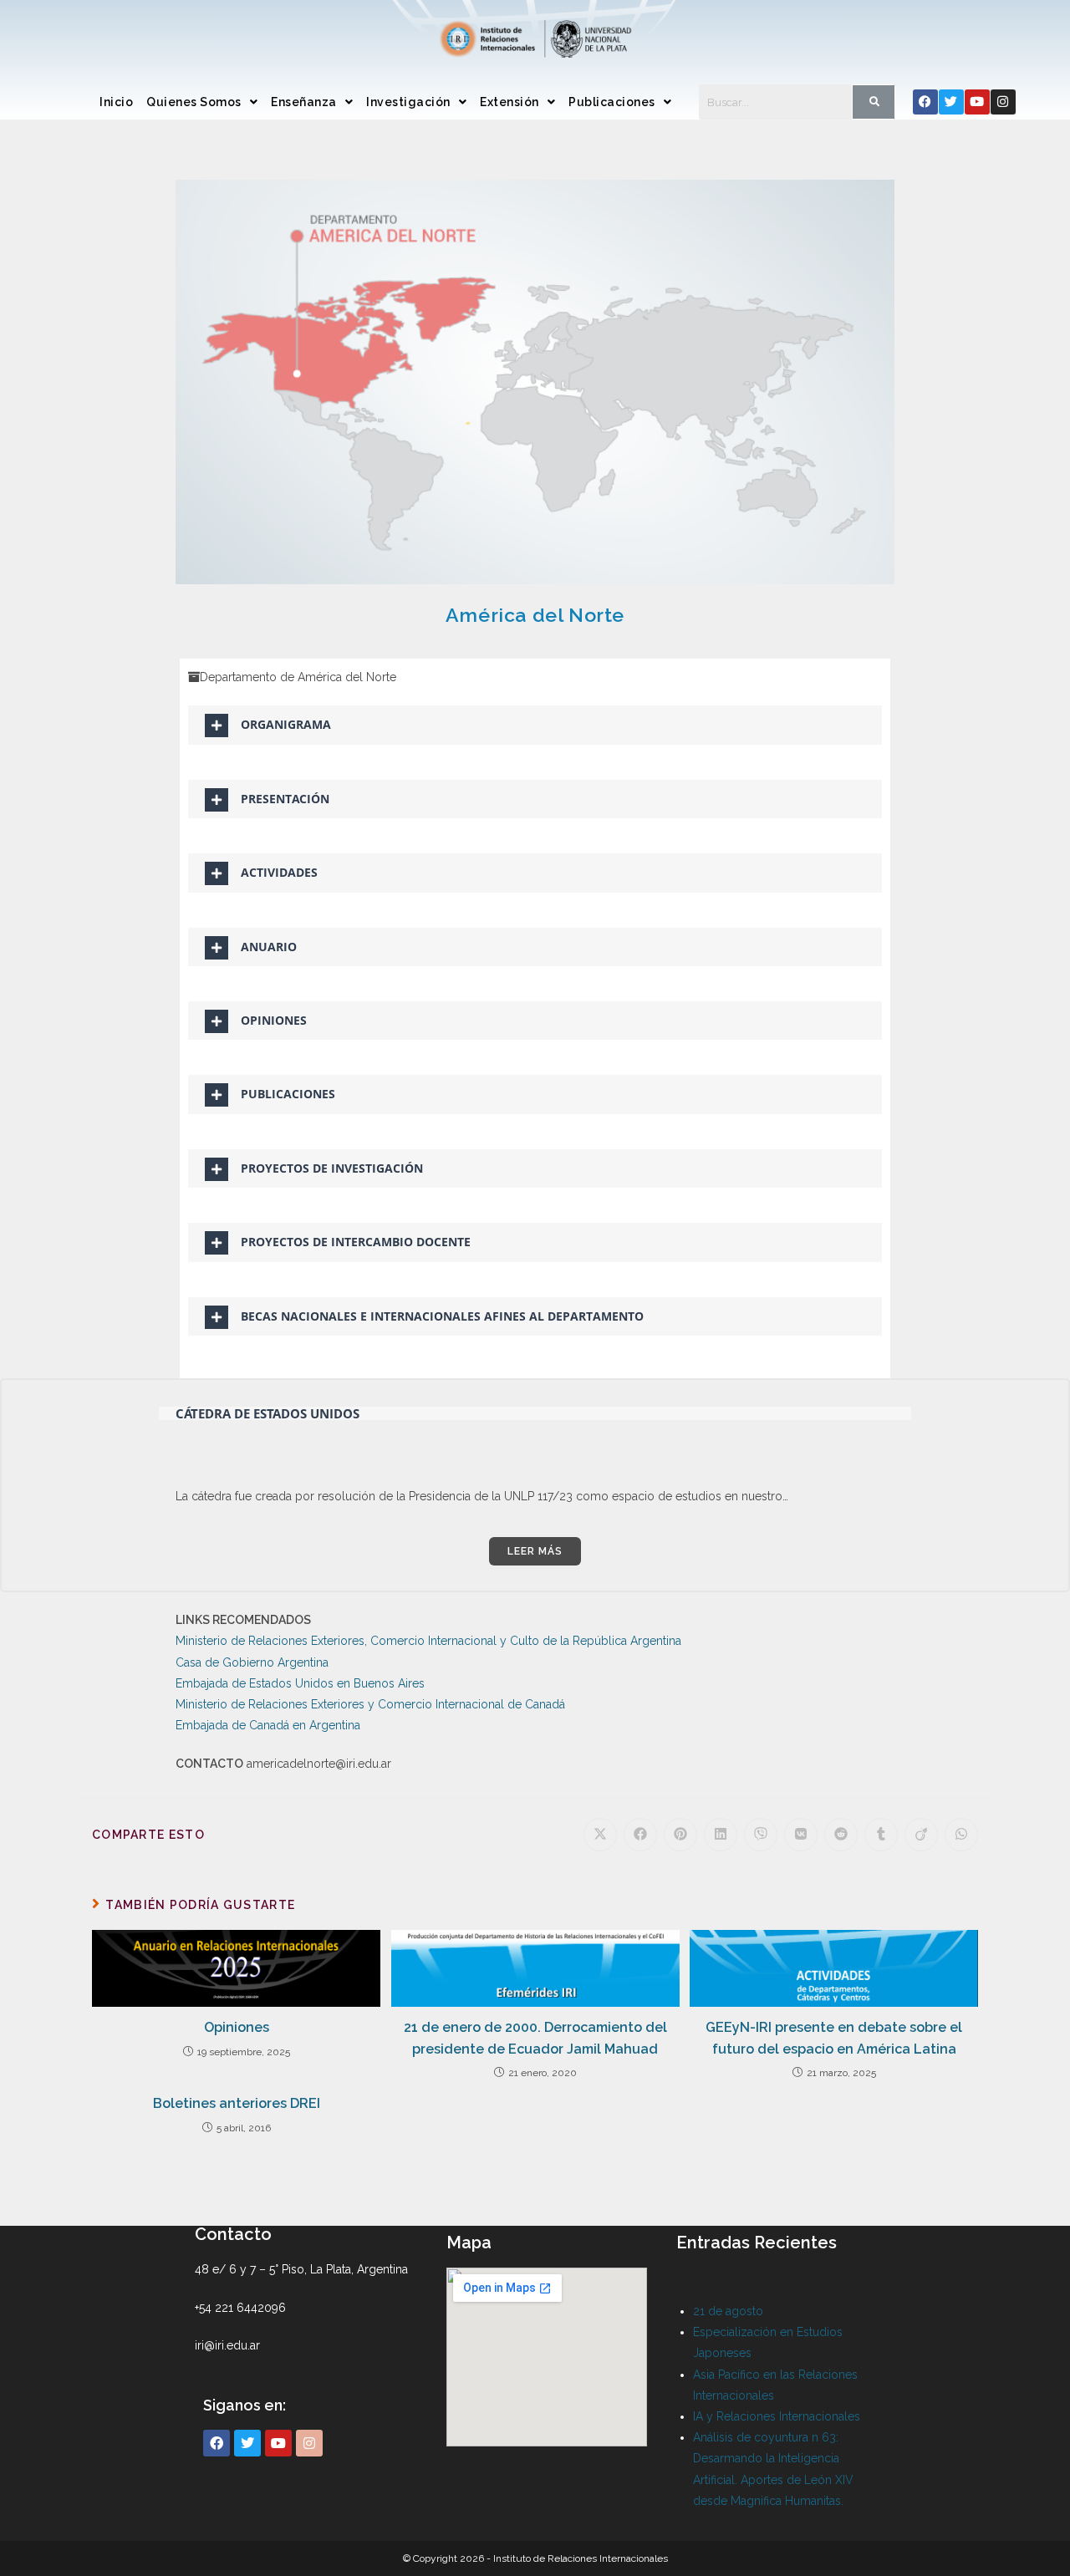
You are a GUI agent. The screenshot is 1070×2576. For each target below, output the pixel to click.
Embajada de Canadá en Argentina (268, 1725)
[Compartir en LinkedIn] (721, 1835)
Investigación (408, 102)
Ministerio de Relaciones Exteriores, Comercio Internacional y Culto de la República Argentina (428, 1641)
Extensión (510, 102)
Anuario (269, 947)
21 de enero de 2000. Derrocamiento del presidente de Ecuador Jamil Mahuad (535, 2038)
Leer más (535, 1551)
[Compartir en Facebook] (640, 1835)
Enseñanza (304, 102)
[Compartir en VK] (801, 1835)
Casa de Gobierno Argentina (252, 1662)
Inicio (116, 102)
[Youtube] (977, 102)
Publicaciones (612, 102)
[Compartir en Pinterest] (680, 1835)
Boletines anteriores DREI (237, 2103)
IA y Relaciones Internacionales (777, 2416)
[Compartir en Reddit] (841, 1835)
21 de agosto (728, 2311)
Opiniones (274, 1020)
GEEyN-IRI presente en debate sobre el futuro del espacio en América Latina (834, 2038)
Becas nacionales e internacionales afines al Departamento (442, 1316)
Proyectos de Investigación (332, 1168)
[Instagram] (1003, 102)
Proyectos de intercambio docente (356, 1242)
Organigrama (286, 724)
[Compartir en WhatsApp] (961, 1835)
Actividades (279, 872)
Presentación (285, 799)
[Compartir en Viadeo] (921, 1835)
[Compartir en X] (600, 1835)
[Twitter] (951, 102)
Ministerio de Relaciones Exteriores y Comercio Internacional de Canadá (370, 1704)
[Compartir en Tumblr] (881, 1835)
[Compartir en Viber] (761, 1835)
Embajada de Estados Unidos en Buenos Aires (300, 1683)
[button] (202, 102)
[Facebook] (925, 102)
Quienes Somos (194, 102)
